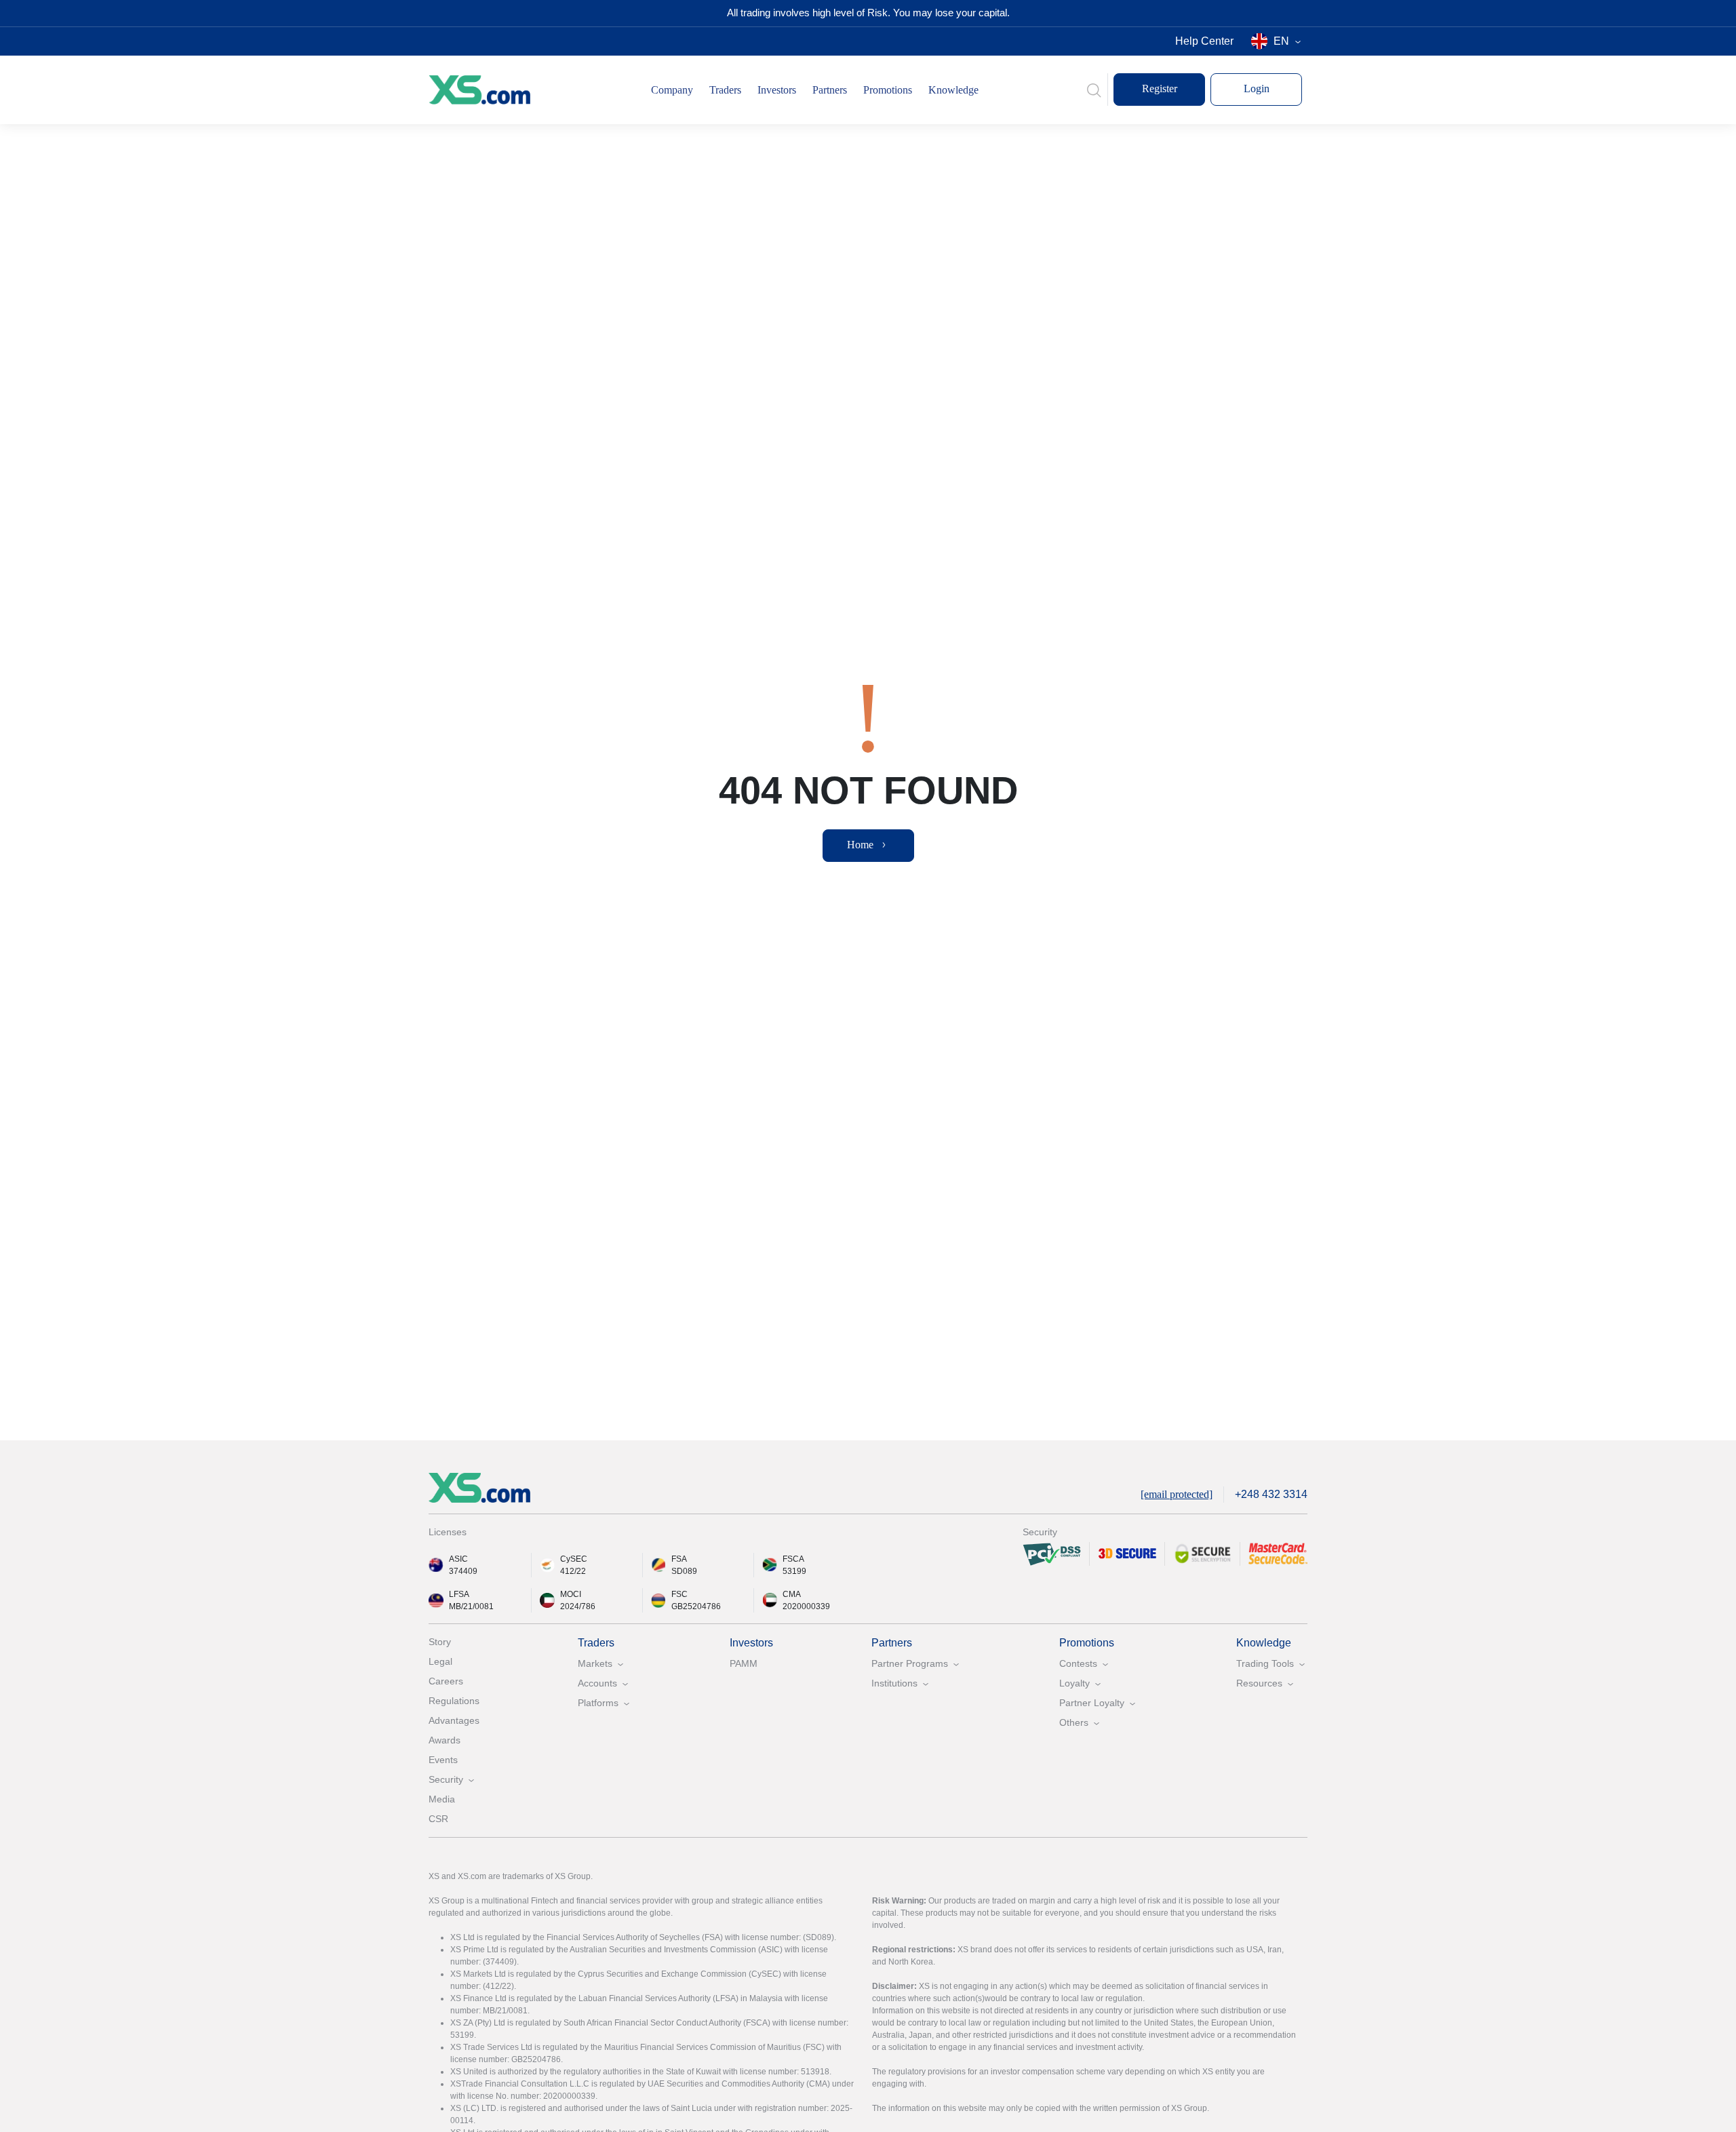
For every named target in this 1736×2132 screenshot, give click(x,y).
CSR (438, 1819)
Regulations (454, 1701)
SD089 (684, 1571)
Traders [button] (725, 90)
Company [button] (672, 90)
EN (1281, 41)
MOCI (571, 1594)
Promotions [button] (888, 90)
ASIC (458, 1559)
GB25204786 (696, 1606)
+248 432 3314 (1271, 1494)
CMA (792, 1594)
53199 (794, 1571)
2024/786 (578, 1606)
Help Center (1204, 41)
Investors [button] (777, 90)
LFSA (459, 1594)
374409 (463, 1571)
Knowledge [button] (953, 90)
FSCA (793, 1559)
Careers (446, 1681)
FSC (679, 1594)
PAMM (744, 1663)
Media (442, 1799)
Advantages (454, 1720)
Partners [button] (830, 90)
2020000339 (806, 1606)
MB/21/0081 (471, 1606)
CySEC (574, 1559)
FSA (679, 1559)
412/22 (573, 1571)
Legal (440, 1661)
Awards (445, 1740)
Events (443, 1760)
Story (440, 1642)
